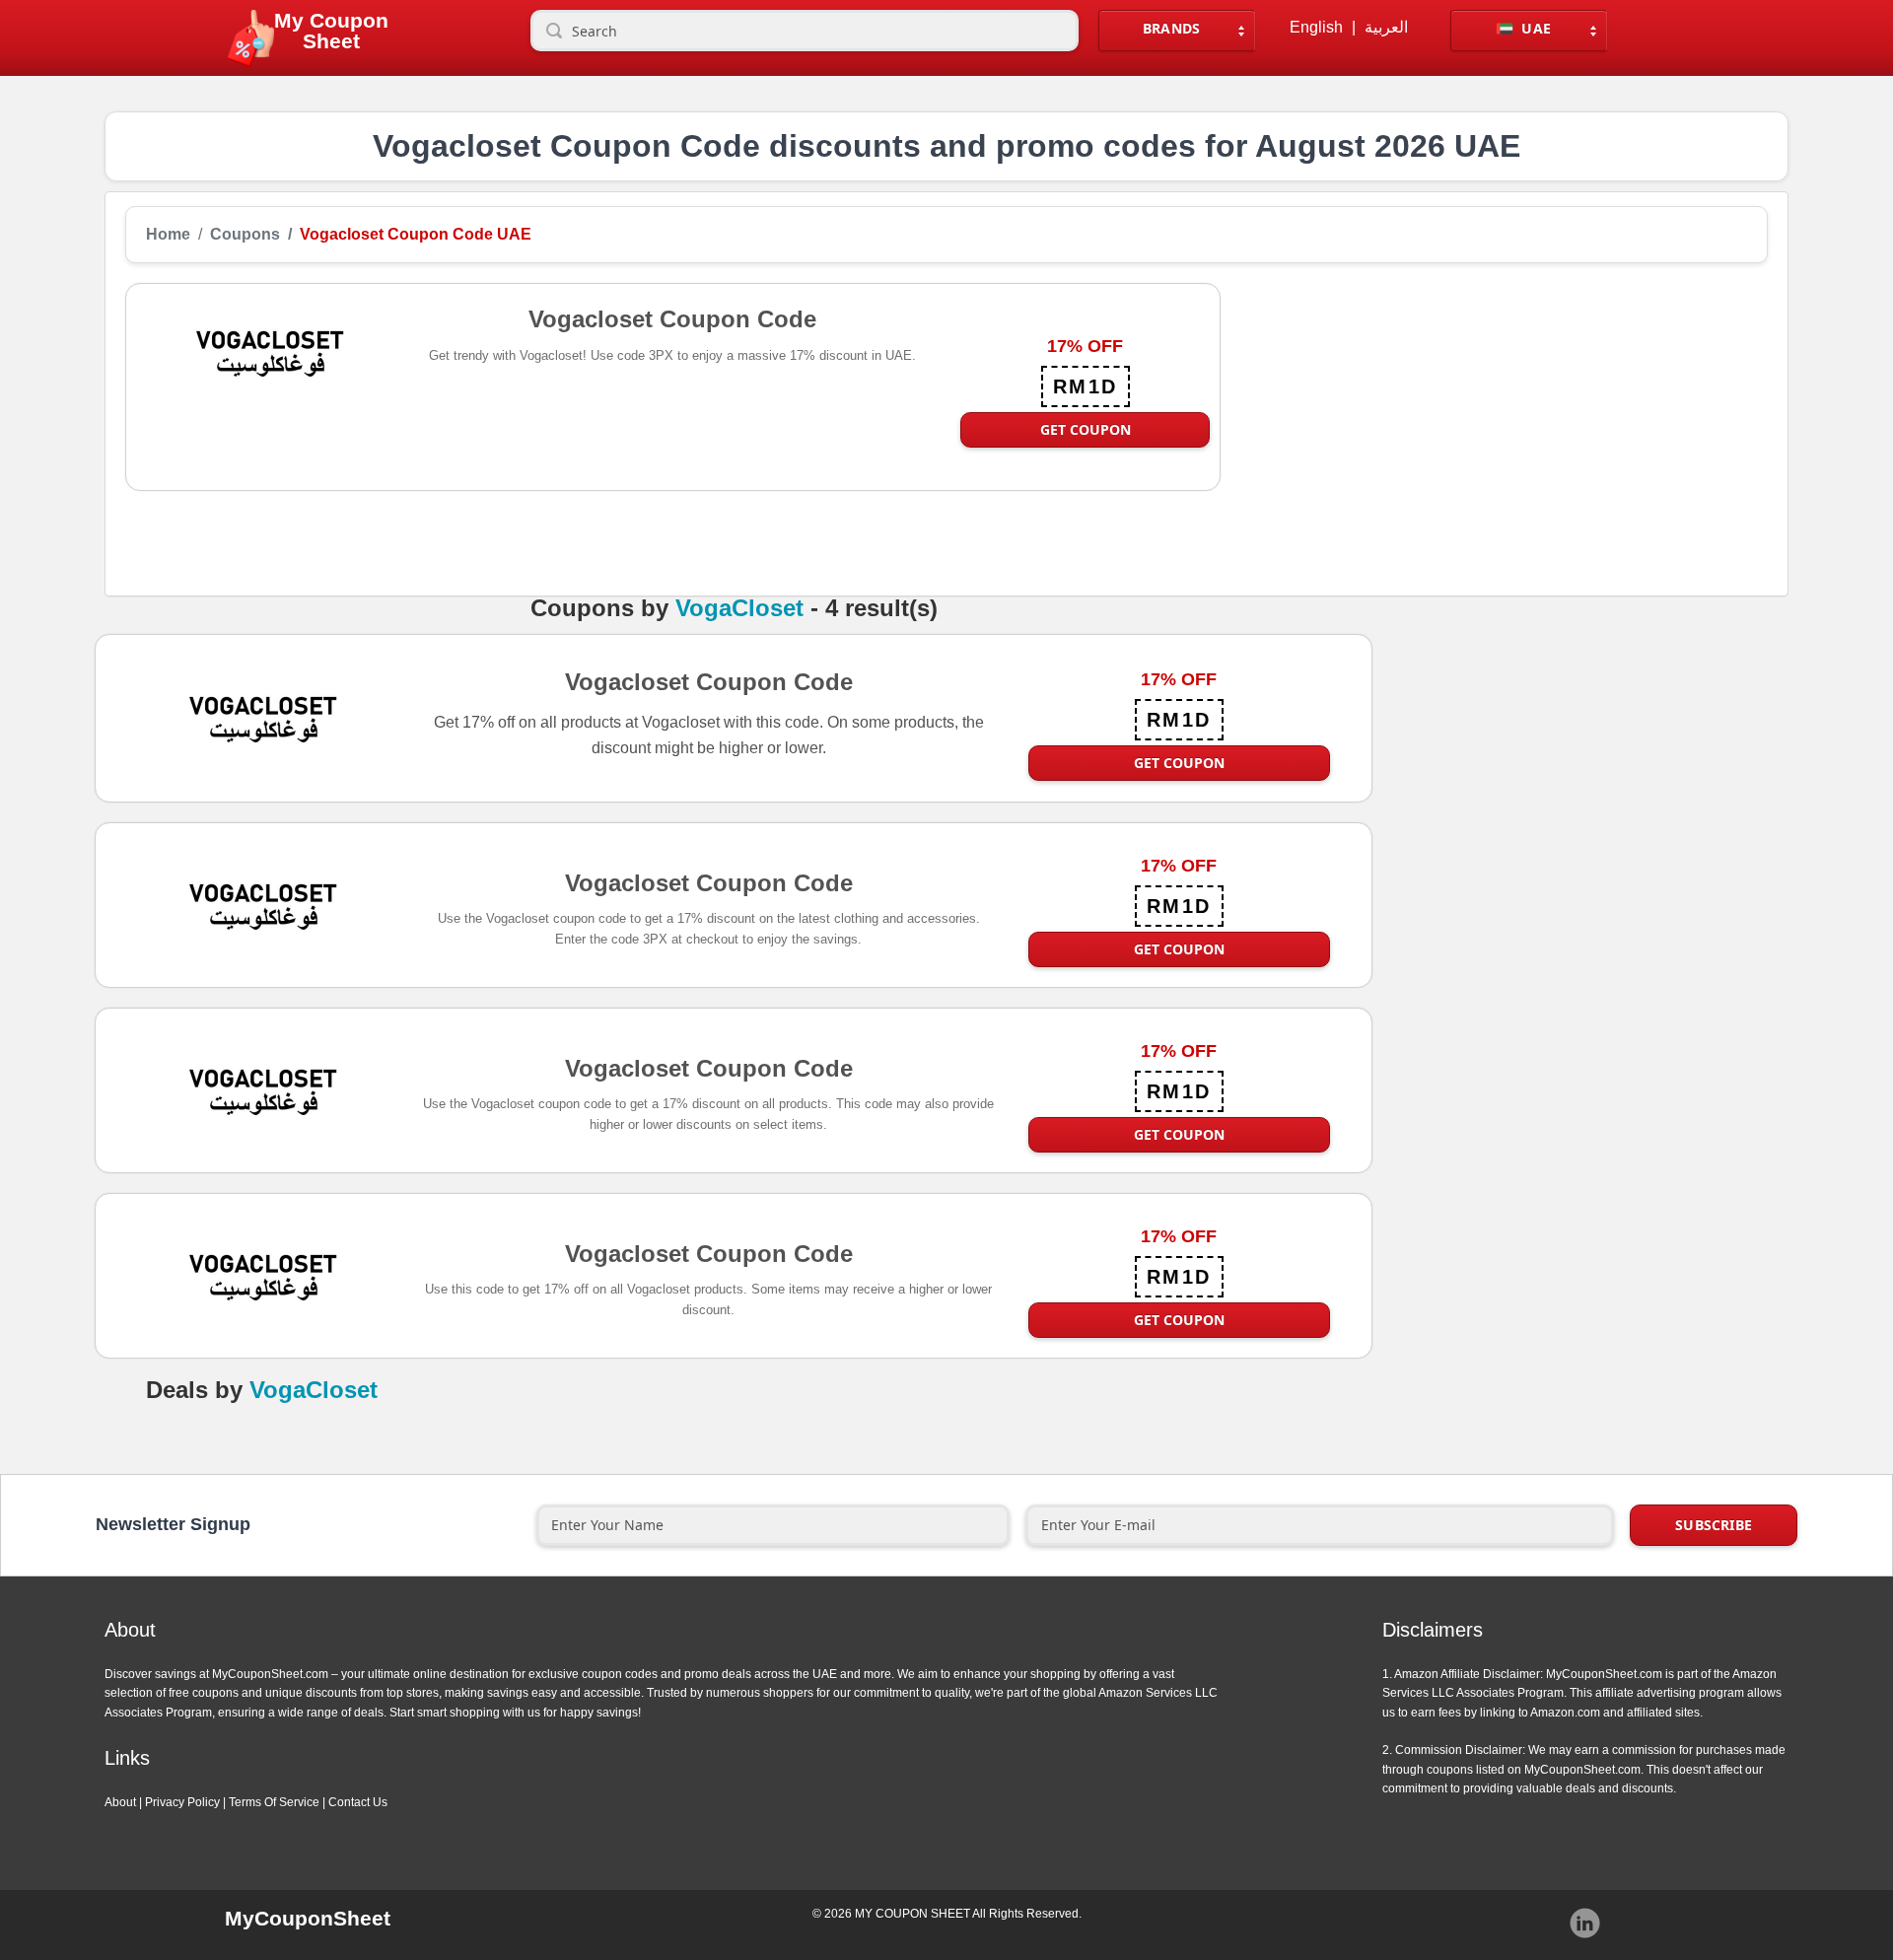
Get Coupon (1086, 429)
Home (168, 235)
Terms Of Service (274, 1802)
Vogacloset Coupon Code (709, 681)
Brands (1172, 28)
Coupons (245, 235)
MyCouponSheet (308, 1918)
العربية (1386, 28)
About (120, 1802)
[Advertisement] (1494, 421)
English (1316, 28)
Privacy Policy (182, 1802)
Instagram (1585, 1924)
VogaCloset (739, 608)
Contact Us (358, 1802)
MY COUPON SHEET (912, 1914)
